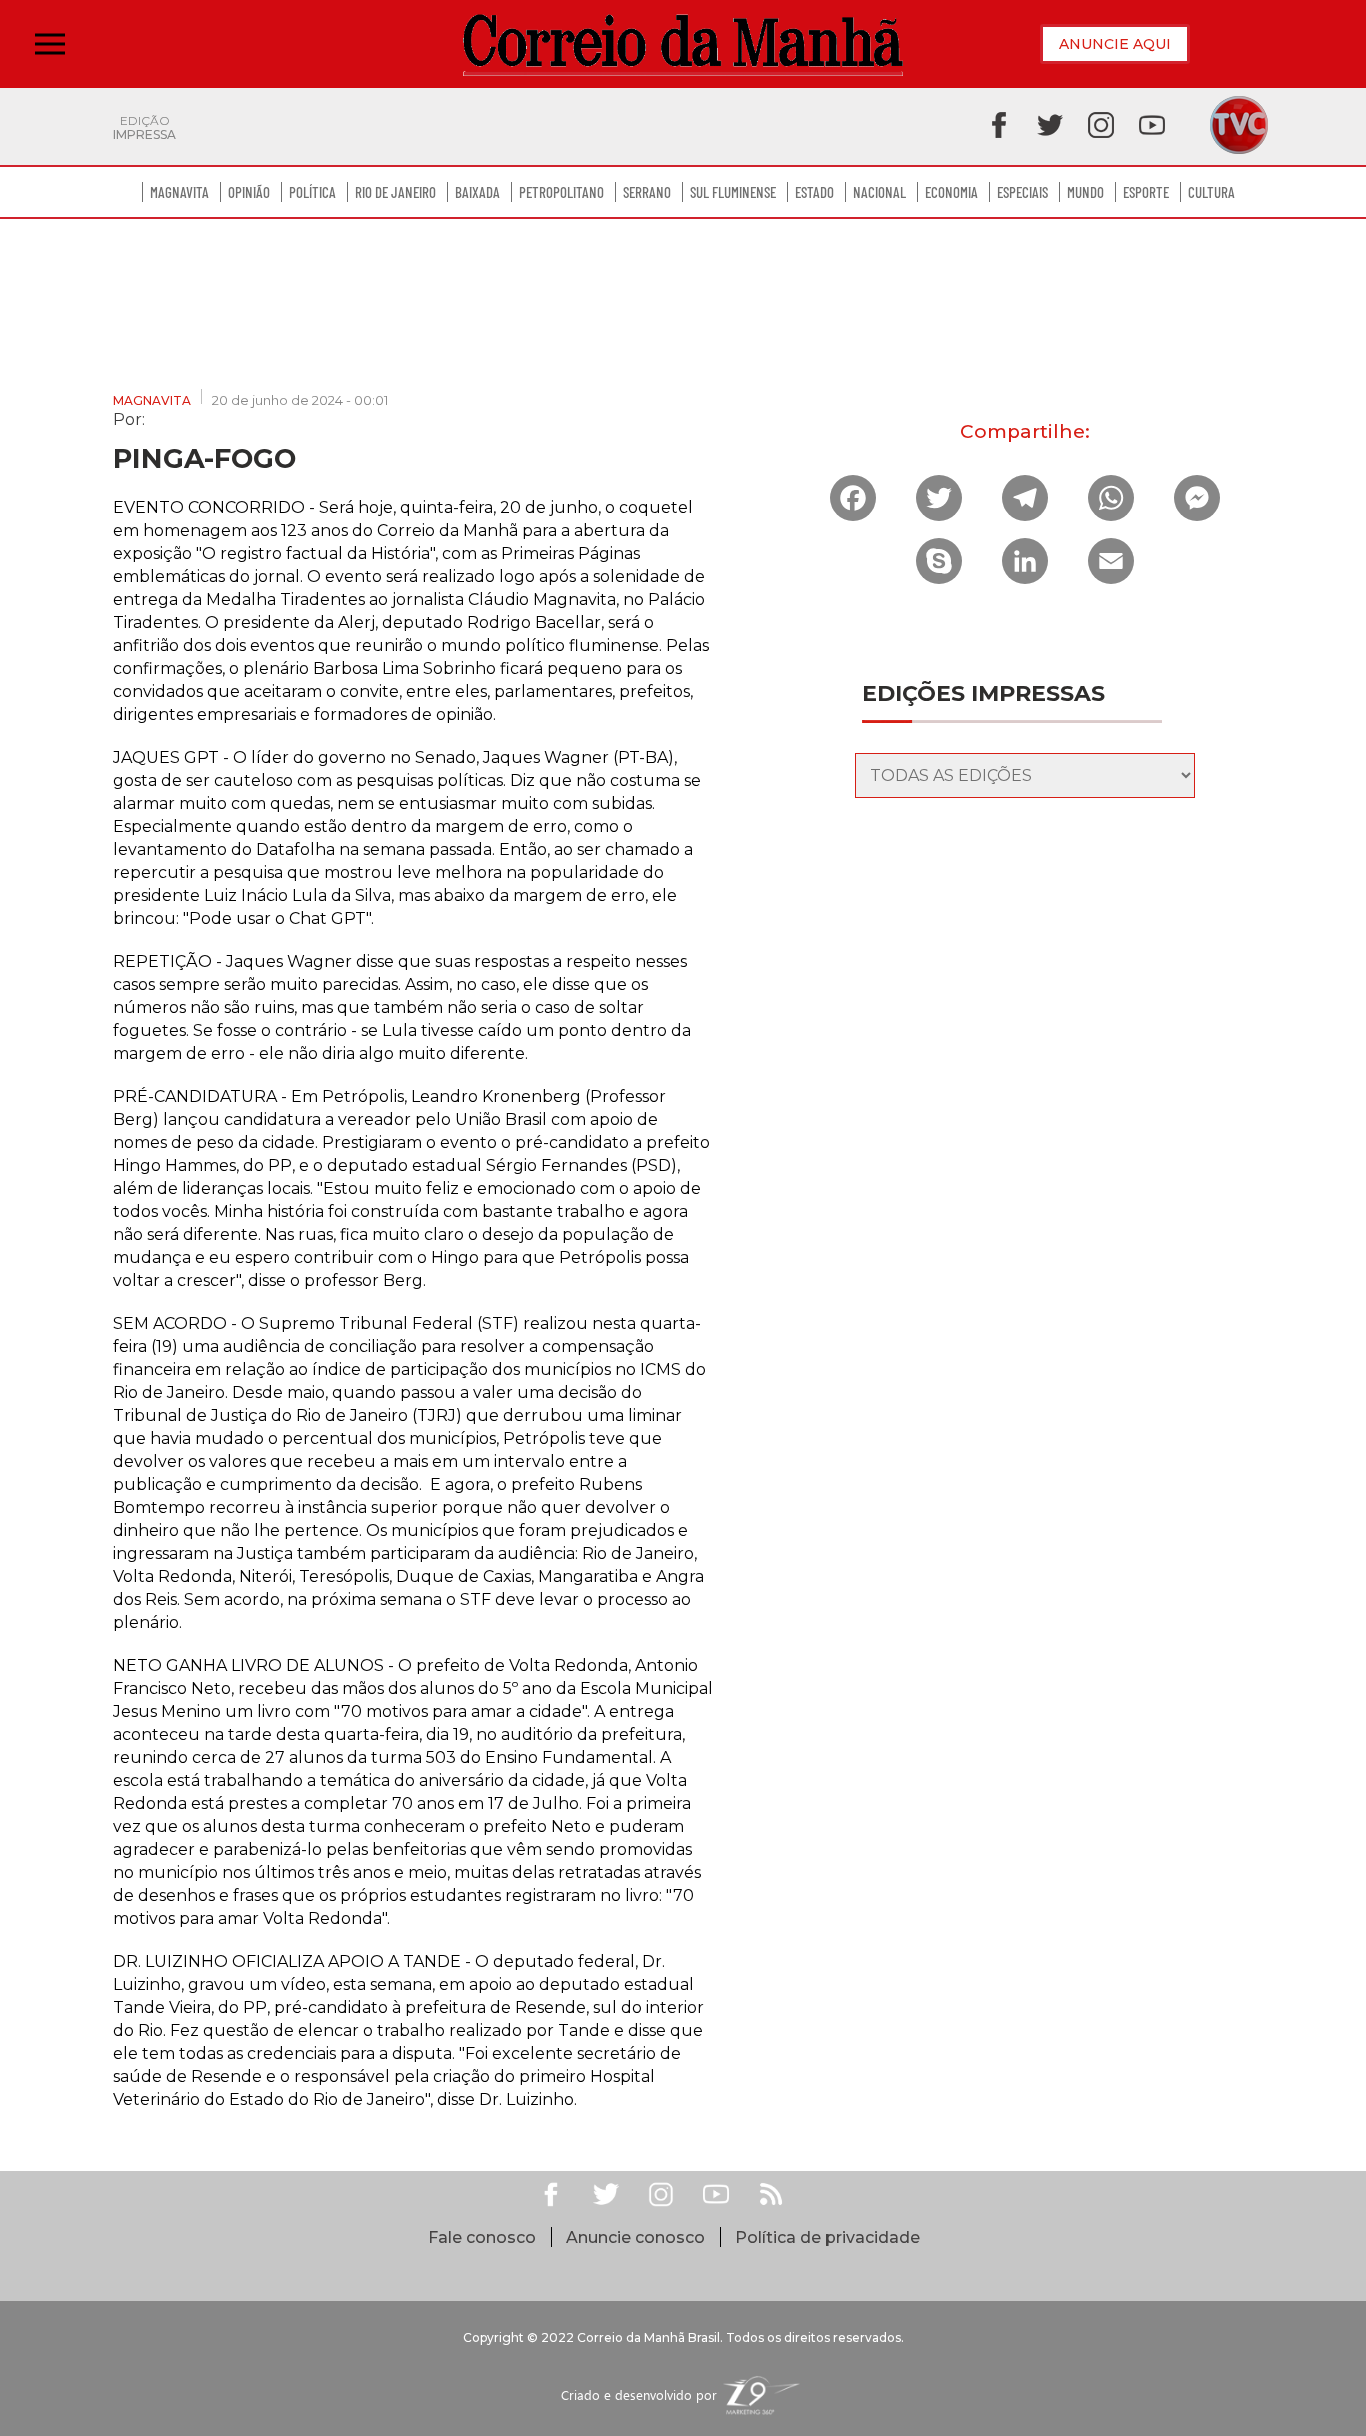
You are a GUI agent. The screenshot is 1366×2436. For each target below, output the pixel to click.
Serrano (647, 192)
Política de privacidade (827, 2237)
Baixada (477, 192)
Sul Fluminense (733, 192)
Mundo (1085, 192)
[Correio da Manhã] (683, 44)
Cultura (1211, 192)
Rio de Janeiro (395, 192)
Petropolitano (561, 192)
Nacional (879, 192)
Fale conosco (482, 2237)
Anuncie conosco (635, 2237)
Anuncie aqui (1115, 44)
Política (312, 192)
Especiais (1022, 192)
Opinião (249, 192)
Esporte (1146, 192)
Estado (814, 192)
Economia (951, 192)
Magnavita (179, 192)
